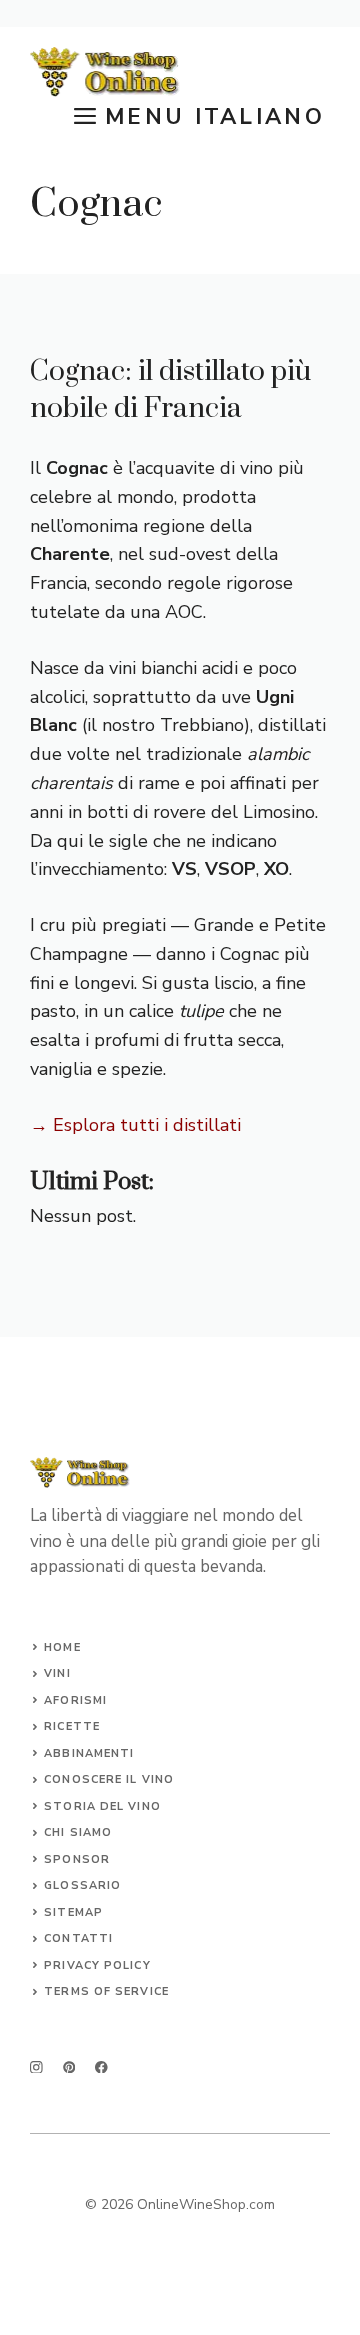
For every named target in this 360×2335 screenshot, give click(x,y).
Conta (66, 1938)
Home (62, 1647)
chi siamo (78, 1832)
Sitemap (73, 1912)
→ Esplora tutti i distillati (135, 1125)
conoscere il (92, 1779)
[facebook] (101, 2067)
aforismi (75, 1700)
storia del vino (102, 1806)
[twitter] (69, 2067)
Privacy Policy (97, 1965)
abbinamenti (89, 1753)
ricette (72, 1726)
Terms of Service (106, 1991)
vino (158, 1779)
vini (57, 1673)
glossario (82, 1885)
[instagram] (36, 2067)
